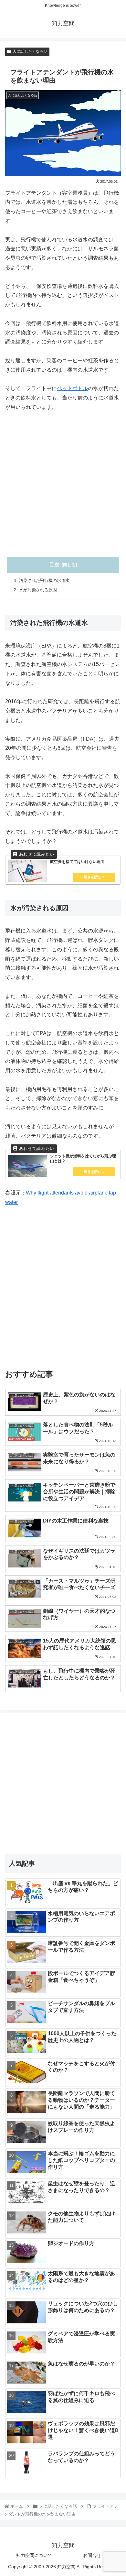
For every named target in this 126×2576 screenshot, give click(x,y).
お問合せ (92, 2555)
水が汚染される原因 (38, 590)
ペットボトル (72, 388)
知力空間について (34, 2555)
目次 (54, 565)
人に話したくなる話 (30, 51)
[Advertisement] (63, 485)
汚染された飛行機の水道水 (44, 580)
